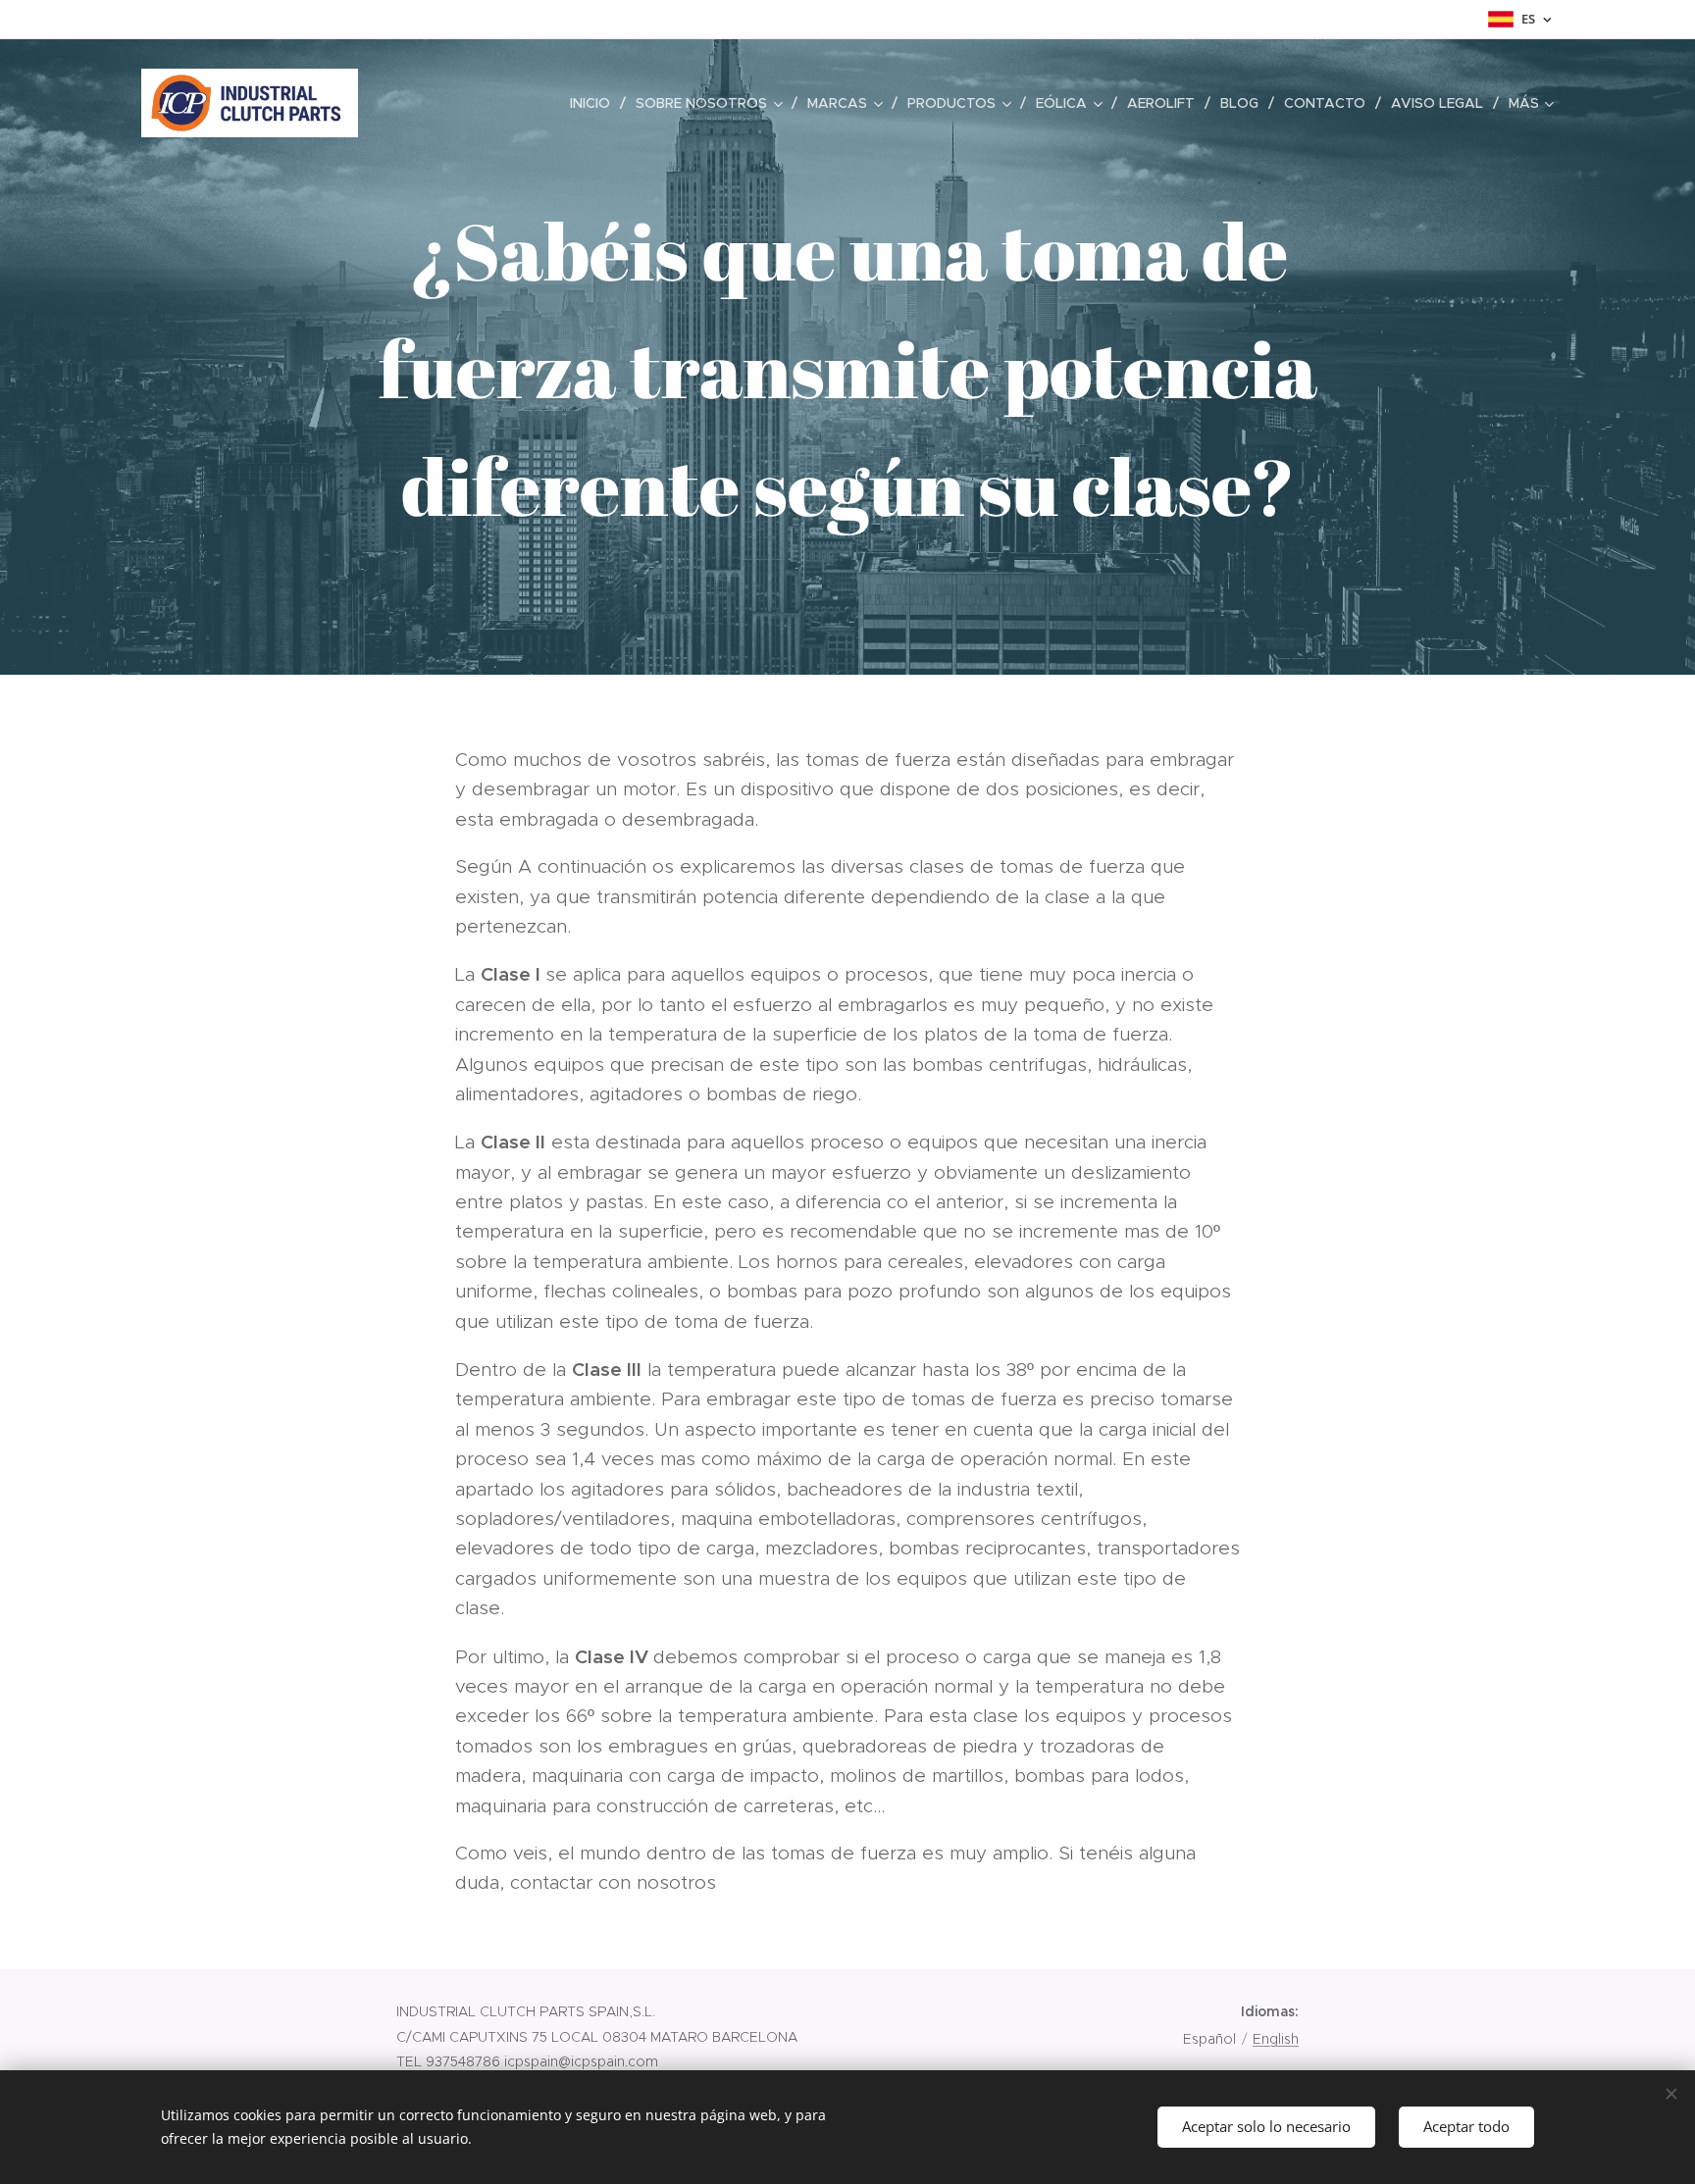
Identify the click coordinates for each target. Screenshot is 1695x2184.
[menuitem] (595, 103)
